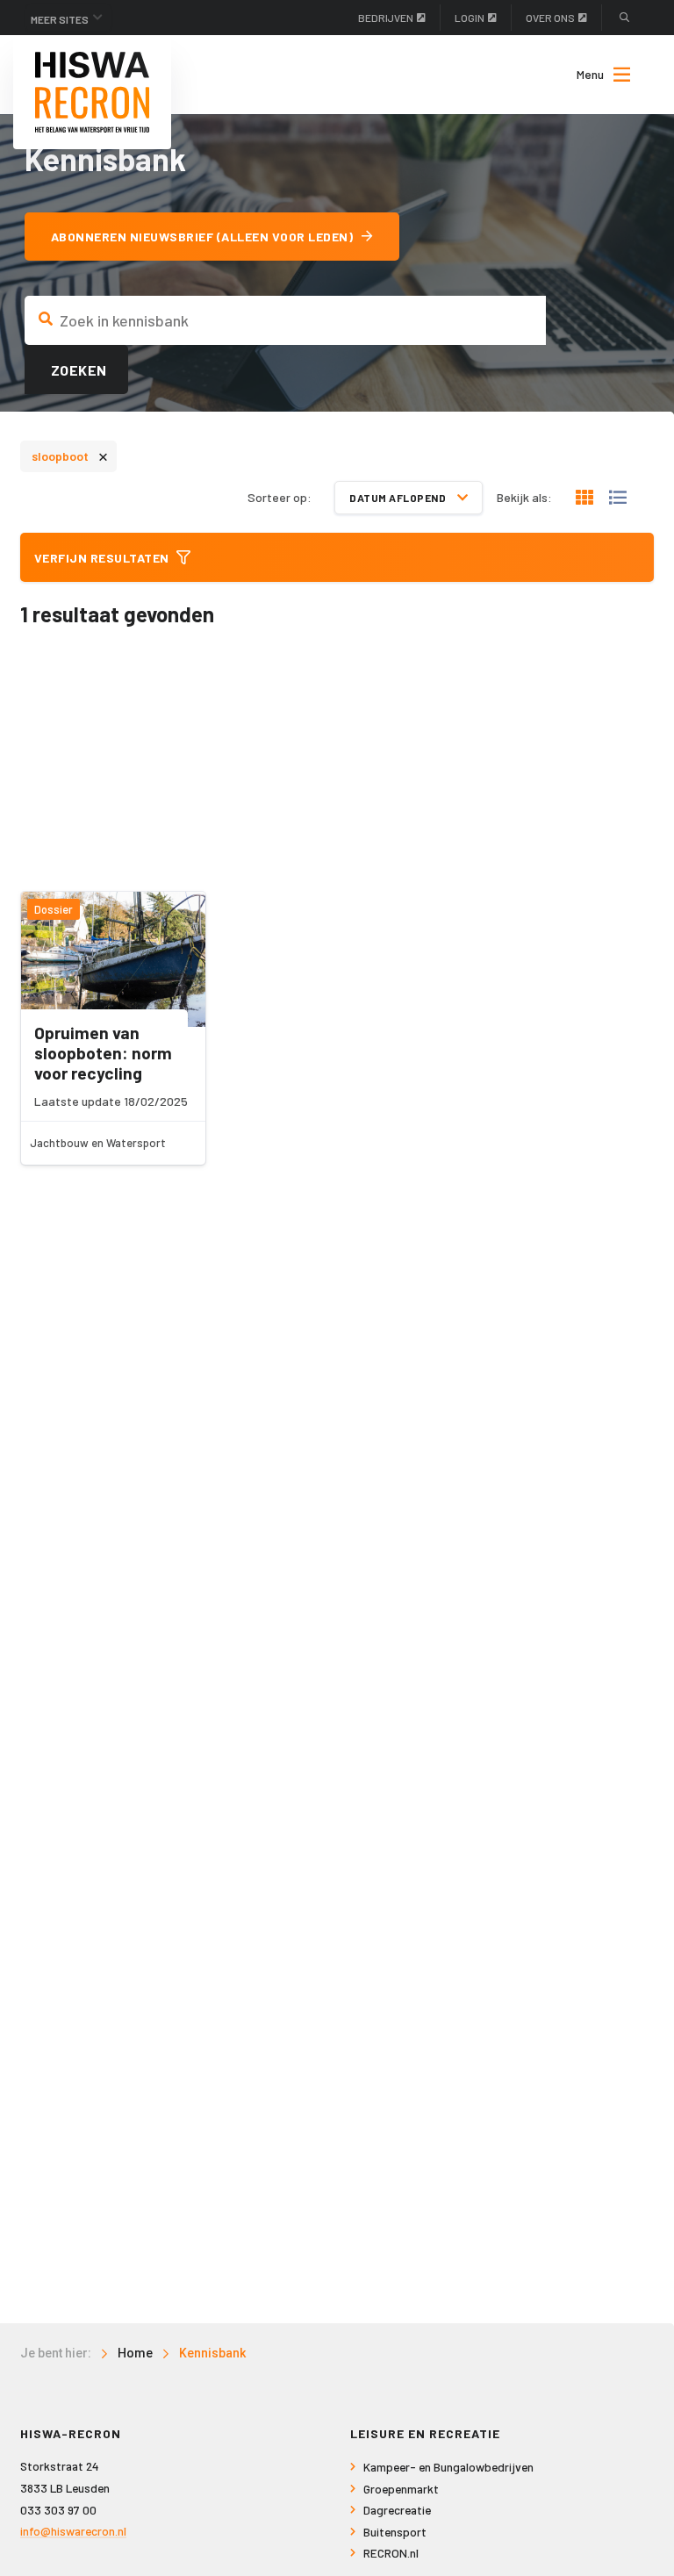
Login (470, 18)
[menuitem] (595, 75)
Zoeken (79, 370)
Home (135, 2353)
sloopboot (70, 455)
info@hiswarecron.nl (73, 2531)
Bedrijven (386, 18)
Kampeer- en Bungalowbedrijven (448, 2467)
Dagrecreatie (397, 2510)
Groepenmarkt (401, 2489)
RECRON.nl (391, 2553)
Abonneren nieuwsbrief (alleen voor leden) (202, 237)
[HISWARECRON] (92, 92)
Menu (590, 74)
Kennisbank (212, 2353)
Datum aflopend (399, 498)
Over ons (550, 18)
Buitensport (395, 2532)
